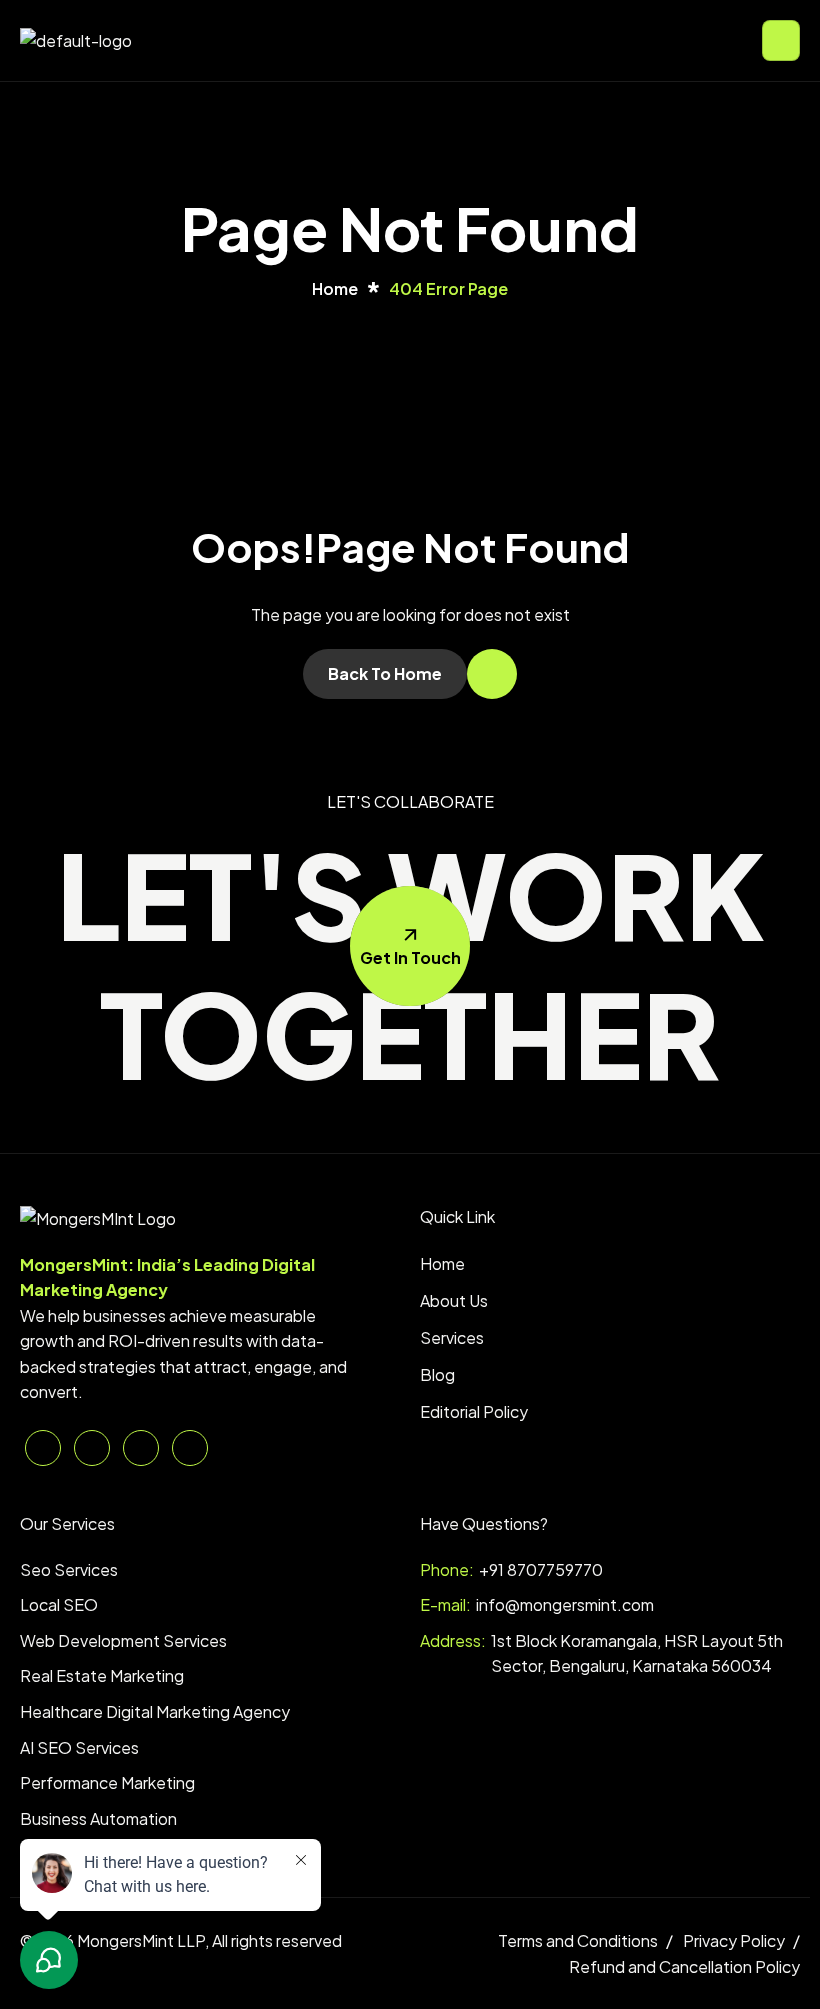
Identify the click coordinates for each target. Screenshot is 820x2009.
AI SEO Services (79, 1747)
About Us (454, 1300)
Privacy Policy (734, 1940)
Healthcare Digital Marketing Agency (155, 1711)
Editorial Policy (474, 1411)
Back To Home (385, 673)
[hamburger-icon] (781, 40)
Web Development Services (123, 1640)
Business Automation (98, 1818)
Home (442, 1263)
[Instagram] (190, 1448)
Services (452, 1337)
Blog (437, 1374)
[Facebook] (141, 1448)
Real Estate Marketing (102, 1675)
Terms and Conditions (578, 1940)
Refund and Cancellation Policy (684, 1966)
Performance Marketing (107, 1782)
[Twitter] (92, 1448)
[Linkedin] (43, 1448)
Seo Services (69, 1569)
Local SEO (59, 1604)
